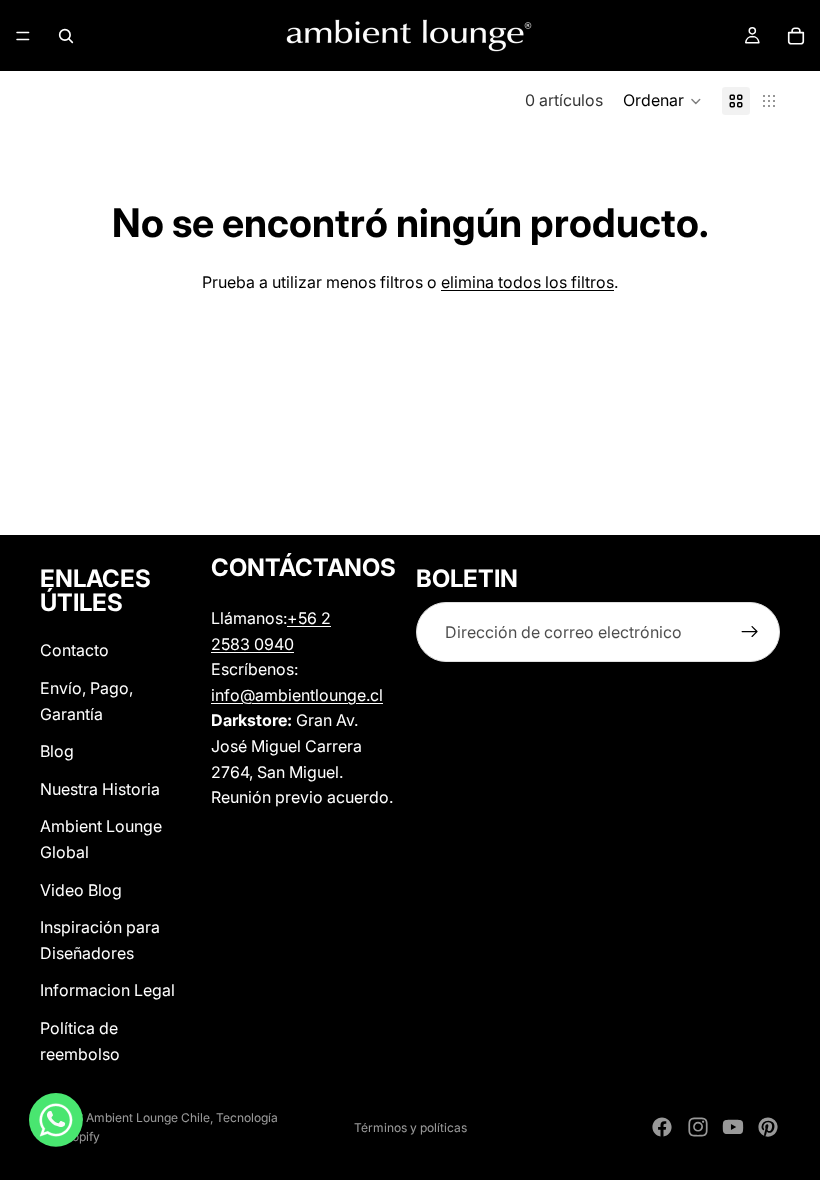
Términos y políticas (410, 1127)
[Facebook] (662, 1127)
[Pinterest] (768, 1127)
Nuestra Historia (100, 789)
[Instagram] (698, 1127)
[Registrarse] (750, 632)
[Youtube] (733, 1127)
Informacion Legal (107, 990)
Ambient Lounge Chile (148, 1117)
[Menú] (23, 36)
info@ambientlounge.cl (297, 695)
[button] (662, 101)
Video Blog (81, 889)
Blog (57, 751)
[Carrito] (796, 36)
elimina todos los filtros (527, 282)
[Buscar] (66, 36)
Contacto (74, 650)
